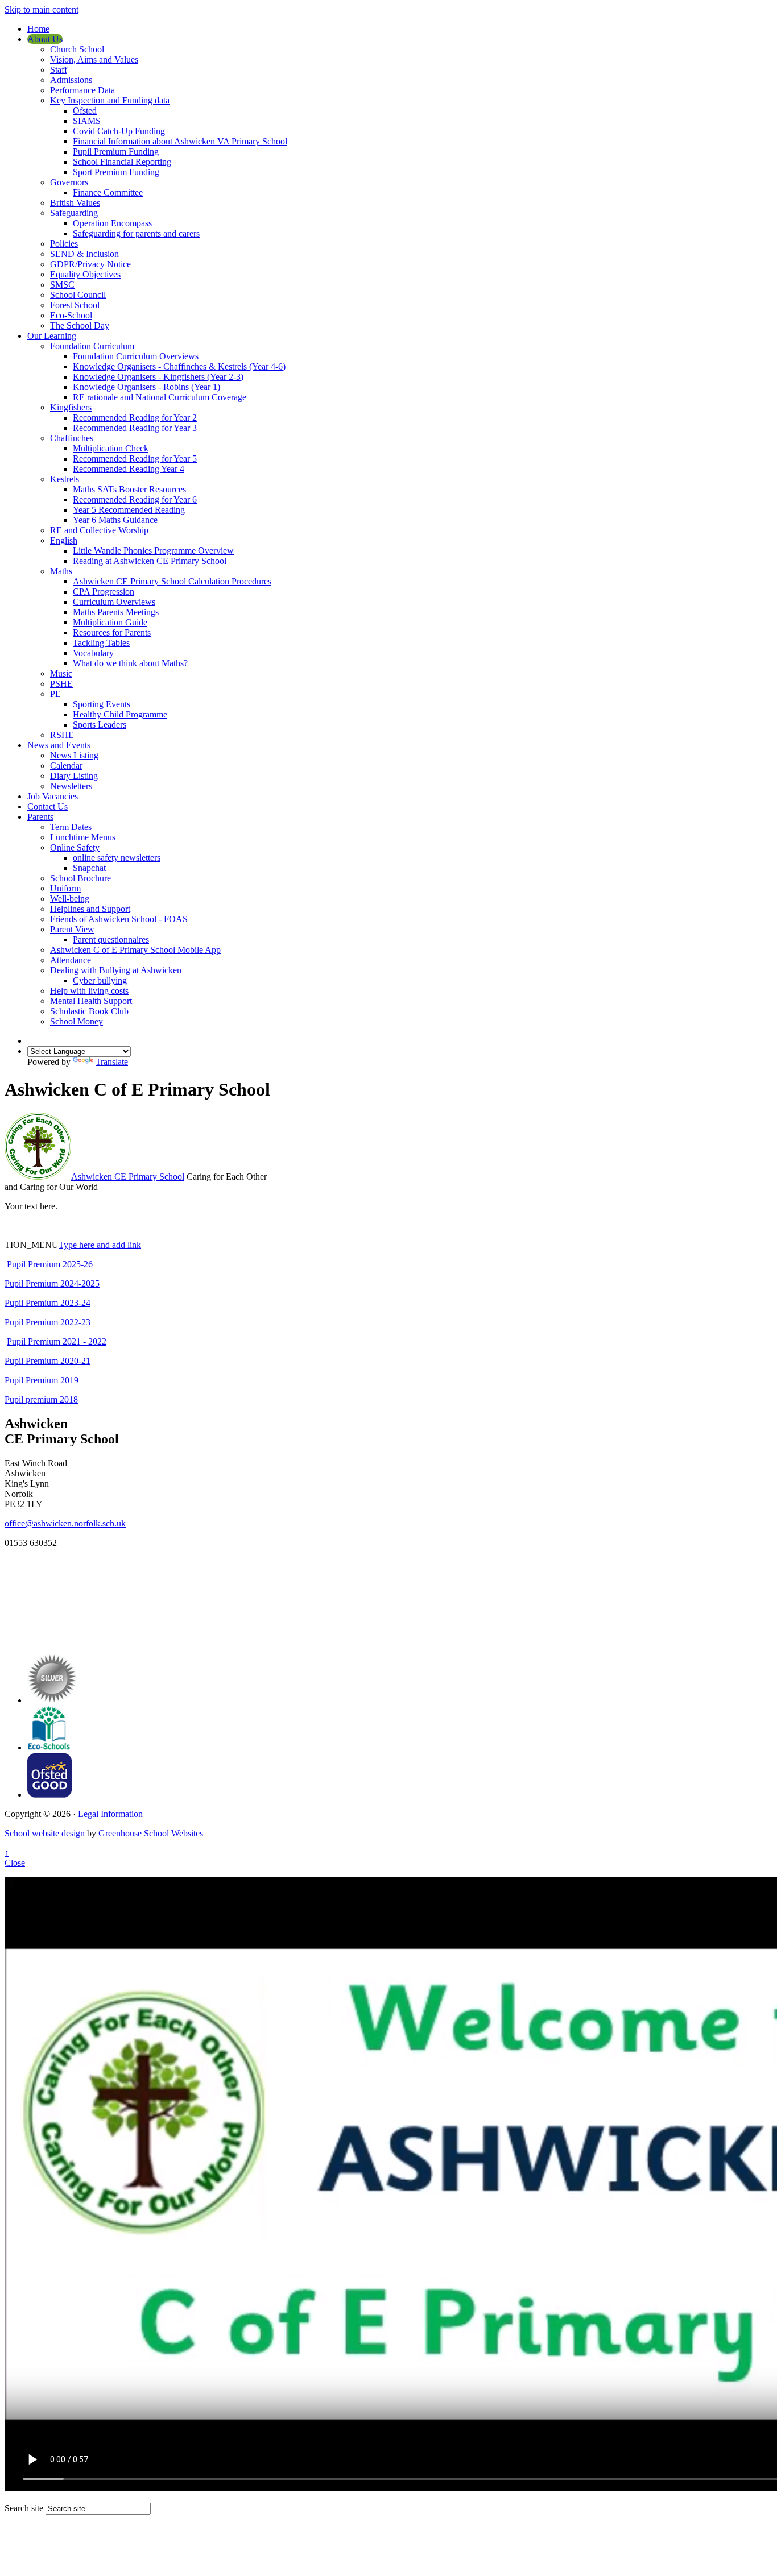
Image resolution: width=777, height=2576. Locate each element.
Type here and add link (100, 1245)
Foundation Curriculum (92, 346)
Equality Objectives (85, 274)
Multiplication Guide (110, 622)
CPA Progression (104, 592)
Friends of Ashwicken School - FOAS (119, 919)
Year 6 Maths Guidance (115, 520)
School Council (78, 295)
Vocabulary (93, 653)
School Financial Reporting (122, 162)
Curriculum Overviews (114, 602)
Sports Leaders (100, 725)
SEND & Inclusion (84, 254)
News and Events (59, 745)
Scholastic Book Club (89, 1011)
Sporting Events (102, 704)
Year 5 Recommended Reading (129, 510)
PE (55, 694)
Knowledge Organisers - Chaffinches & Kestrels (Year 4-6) (179, 366)
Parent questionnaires (111, 939)
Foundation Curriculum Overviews (136, 356)
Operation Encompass (112, 223)
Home (38, 29)
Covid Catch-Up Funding (119, 131)
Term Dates (71, 827)
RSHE (62, 735)
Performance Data (82, 90)
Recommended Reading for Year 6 (135, 499)
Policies (64, 244)
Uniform (65, 888)
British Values (75, 203)
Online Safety (75, 847)
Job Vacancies (53, 796)
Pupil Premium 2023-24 (47, 1303)
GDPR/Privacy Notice (90, 264)
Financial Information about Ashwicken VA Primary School (180, 141)
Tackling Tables (101, 643)
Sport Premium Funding (116, 172)
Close (15, 1863)
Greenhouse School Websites (151, 1833)
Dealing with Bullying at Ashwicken (116, 970)
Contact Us (47, 806)
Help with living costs (89, 991)
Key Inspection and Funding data (110, 100)
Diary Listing (74, 776)
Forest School (75, 305)
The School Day (80, 325)
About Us (45, 39)
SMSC (62, 285)
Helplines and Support (90, 909)
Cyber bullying (100, 980)
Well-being (70, 899)
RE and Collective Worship (99, 530)
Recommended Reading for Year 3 (135, 428)
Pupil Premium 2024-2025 (52, 1283)
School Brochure (80, 878)
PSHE (61, 684)
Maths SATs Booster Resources (129, 489)
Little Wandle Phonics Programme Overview (153, 551)
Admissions (71, 80)
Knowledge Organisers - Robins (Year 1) (146, 387)
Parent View (72, 929)
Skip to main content (42, 9)
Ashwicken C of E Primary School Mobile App (135, 950)
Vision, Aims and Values (94, 59)
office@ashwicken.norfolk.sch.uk (65, 1523)
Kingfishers (71, 407)
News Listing (74, 755)
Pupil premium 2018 (41, 1399)
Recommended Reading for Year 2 (135, 418)
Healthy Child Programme (120, 714)
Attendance (71, 960)
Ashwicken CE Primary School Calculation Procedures (172, 581)
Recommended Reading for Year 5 (135, 459)
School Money (77, 1021)
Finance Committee (108, 192)
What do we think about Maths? (130, 663)
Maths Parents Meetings (116, 612)
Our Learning (52, 336)
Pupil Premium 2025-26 (50, 1264)
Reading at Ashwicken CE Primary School (150, 561)
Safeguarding (74, 213)
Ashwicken (128, 1177)
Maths (61, 571)
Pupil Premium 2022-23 (47, 1322)
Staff (59, 70)
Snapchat (89, 868)
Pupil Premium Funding (116, 152)
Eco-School (71, 315)
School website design (45, 1833)
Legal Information (110, 1814)
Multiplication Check (111, 448)
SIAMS (87, 121)
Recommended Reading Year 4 (129, 469)
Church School (77, 49)
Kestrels (65, 479)
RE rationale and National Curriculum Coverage (160, 397)
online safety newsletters (117, 858)
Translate (112, 1062)
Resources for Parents (112, 632)
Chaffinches (72, 438)
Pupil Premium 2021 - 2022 (57, 1341)
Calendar (66, 766)
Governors (69, 182)
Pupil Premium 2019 (42, 1380)
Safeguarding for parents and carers (136, 233)
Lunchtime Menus (83, 837)
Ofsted (85, 111)
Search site (24, 2508)
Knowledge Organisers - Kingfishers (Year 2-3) (158, 377)
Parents (40, 817)
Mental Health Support (91, 1001)
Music (61, 673)
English (64, 540)
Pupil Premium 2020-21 (47, 1361)
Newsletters (71, 786)
